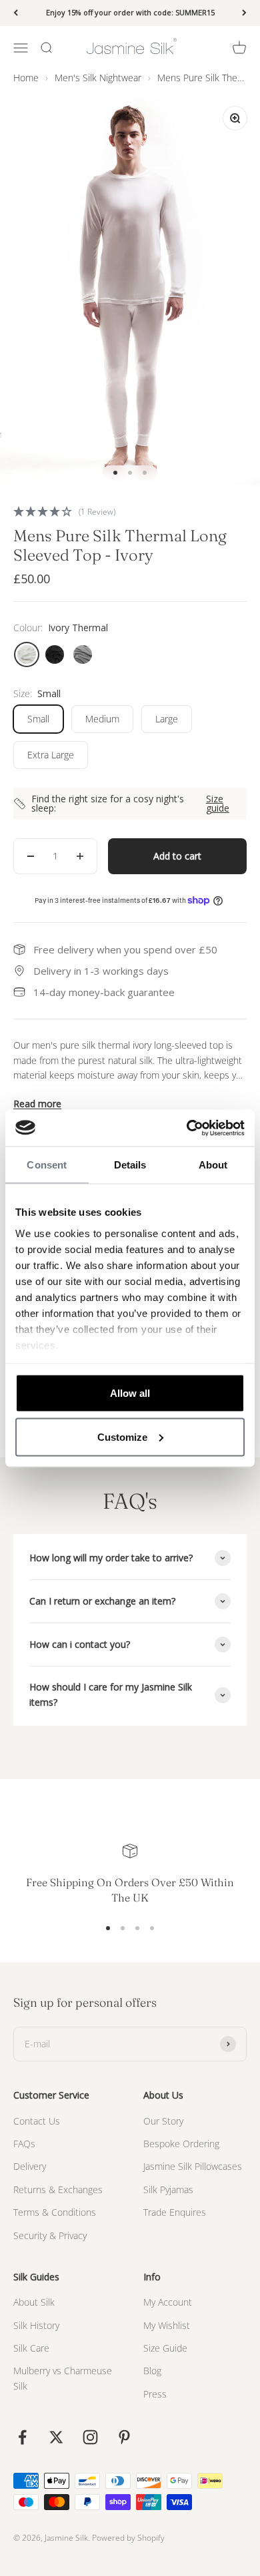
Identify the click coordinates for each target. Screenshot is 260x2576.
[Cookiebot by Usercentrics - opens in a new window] (187, 1128)
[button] (130, 511)
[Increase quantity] (80, 856)
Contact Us (37, 2121)
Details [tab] (130, 1165)
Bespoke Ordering (181, 2144)
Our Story (163, 2121)
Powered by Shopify (128, 2538)
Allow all (130, 1393)
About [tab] (213, 1165)
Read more (37, 1104)
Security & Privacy (50, 2235)
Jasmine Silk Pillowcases (193, 2166)
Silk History (36, 2325)
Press (155, 2394)
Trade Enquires (175, 2212)
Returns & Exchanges (58, 2190)
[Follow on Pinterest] (124, 2437)
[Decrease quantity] (31, 856)
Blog (152, 2371)
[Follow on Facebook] (22, 2437)
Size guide (218, 804)
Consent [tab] (47, 1165)
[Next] (244, 13)
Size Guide (165, 2348)
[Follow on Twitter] (56, 2437)
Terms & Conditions (55, 2212)
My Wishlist (167, 2325)
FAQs (24, 2144)
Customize (122, 1436)
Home (26, 78)
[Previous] (16, 13)
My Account (168, 2302)
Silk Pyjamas (168, 2190)
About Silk (34, 2302)
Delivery (30, 2166)
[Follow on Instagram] (90, 2437)
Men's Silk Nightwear (98, 78)
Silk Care (31, 2348)
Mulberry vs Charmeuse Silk (63, 2378)
